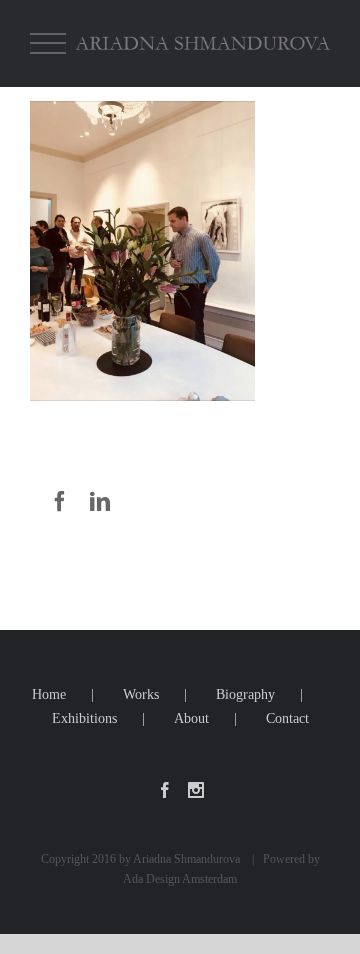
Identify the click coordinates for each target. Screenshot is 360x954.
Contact (287, 718)
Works (141, 694)
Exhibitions (84, 718)
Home (49, 694)
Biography (245, 694)
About (191, 718)
